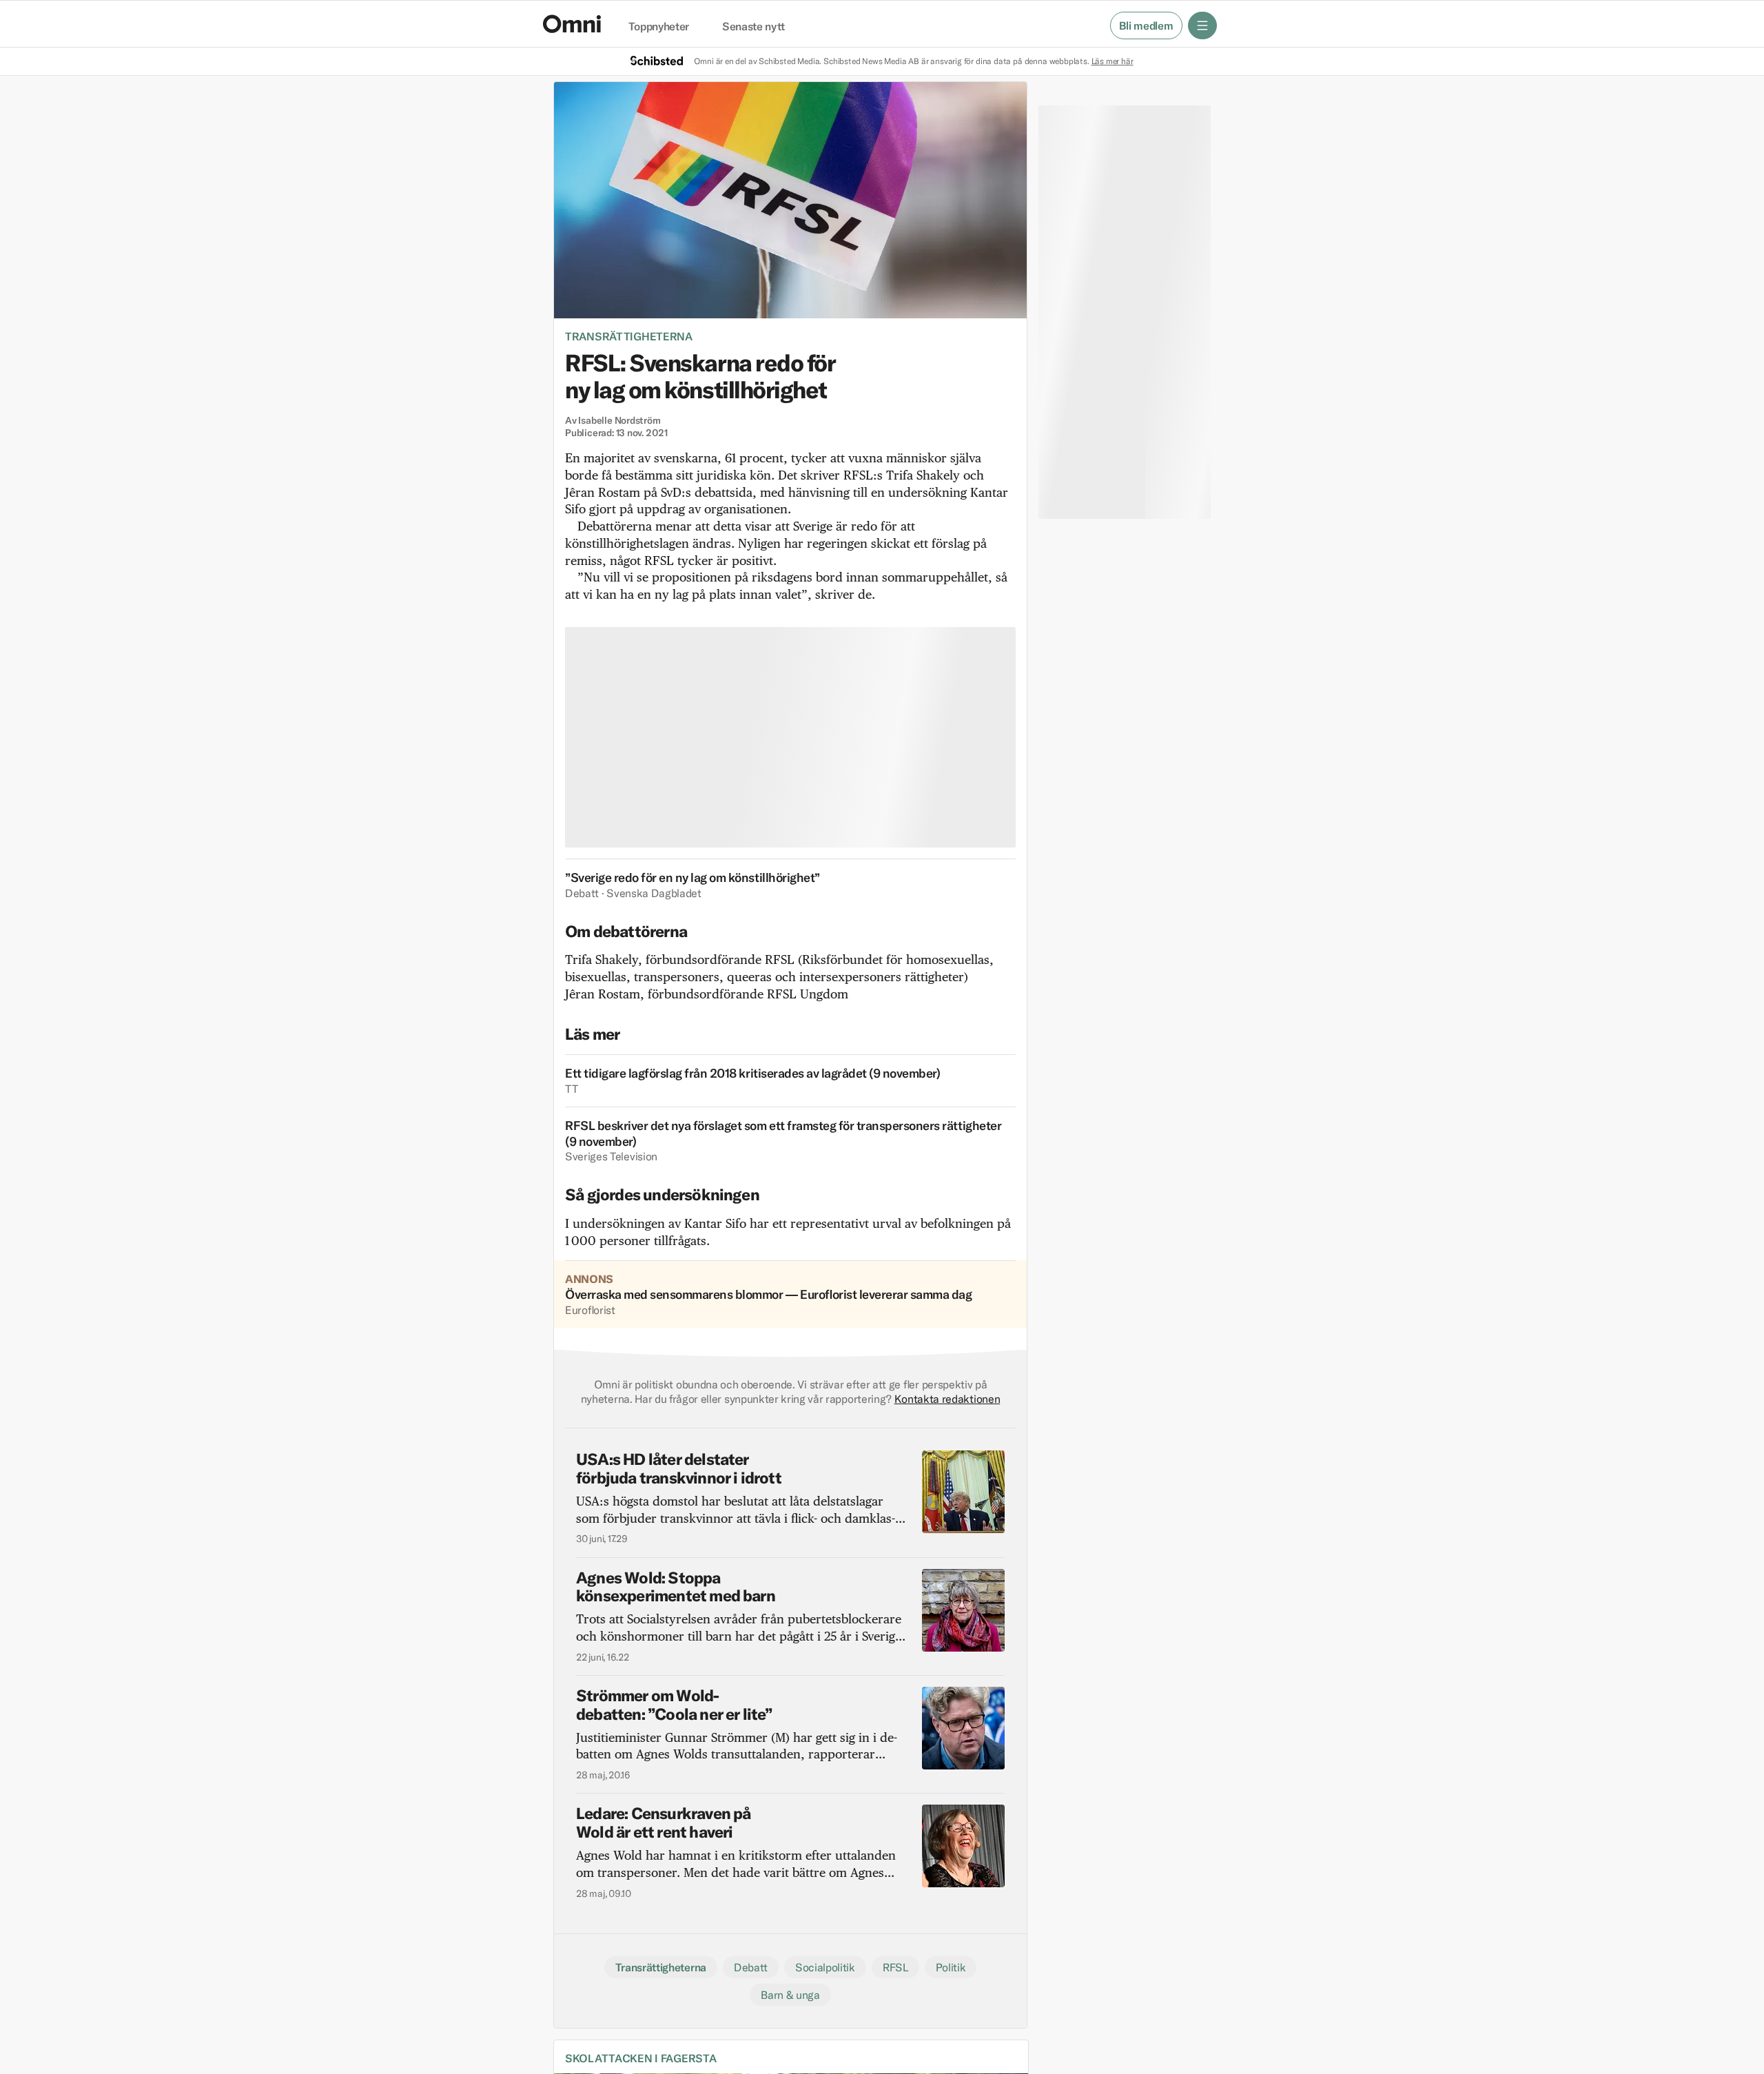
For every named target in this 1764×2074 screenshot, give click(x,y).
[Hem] (572, 24)
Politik (951, 1967)
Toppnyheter (659, 27)
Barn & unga (790, 1995)
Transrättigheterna (629, 336)
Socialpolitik (825, 1967)
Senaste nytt (753, 27)
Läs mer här (1112, 61)
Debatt (751, 1967)
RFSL (895, 1967)
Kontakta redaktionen (947, 1399)
